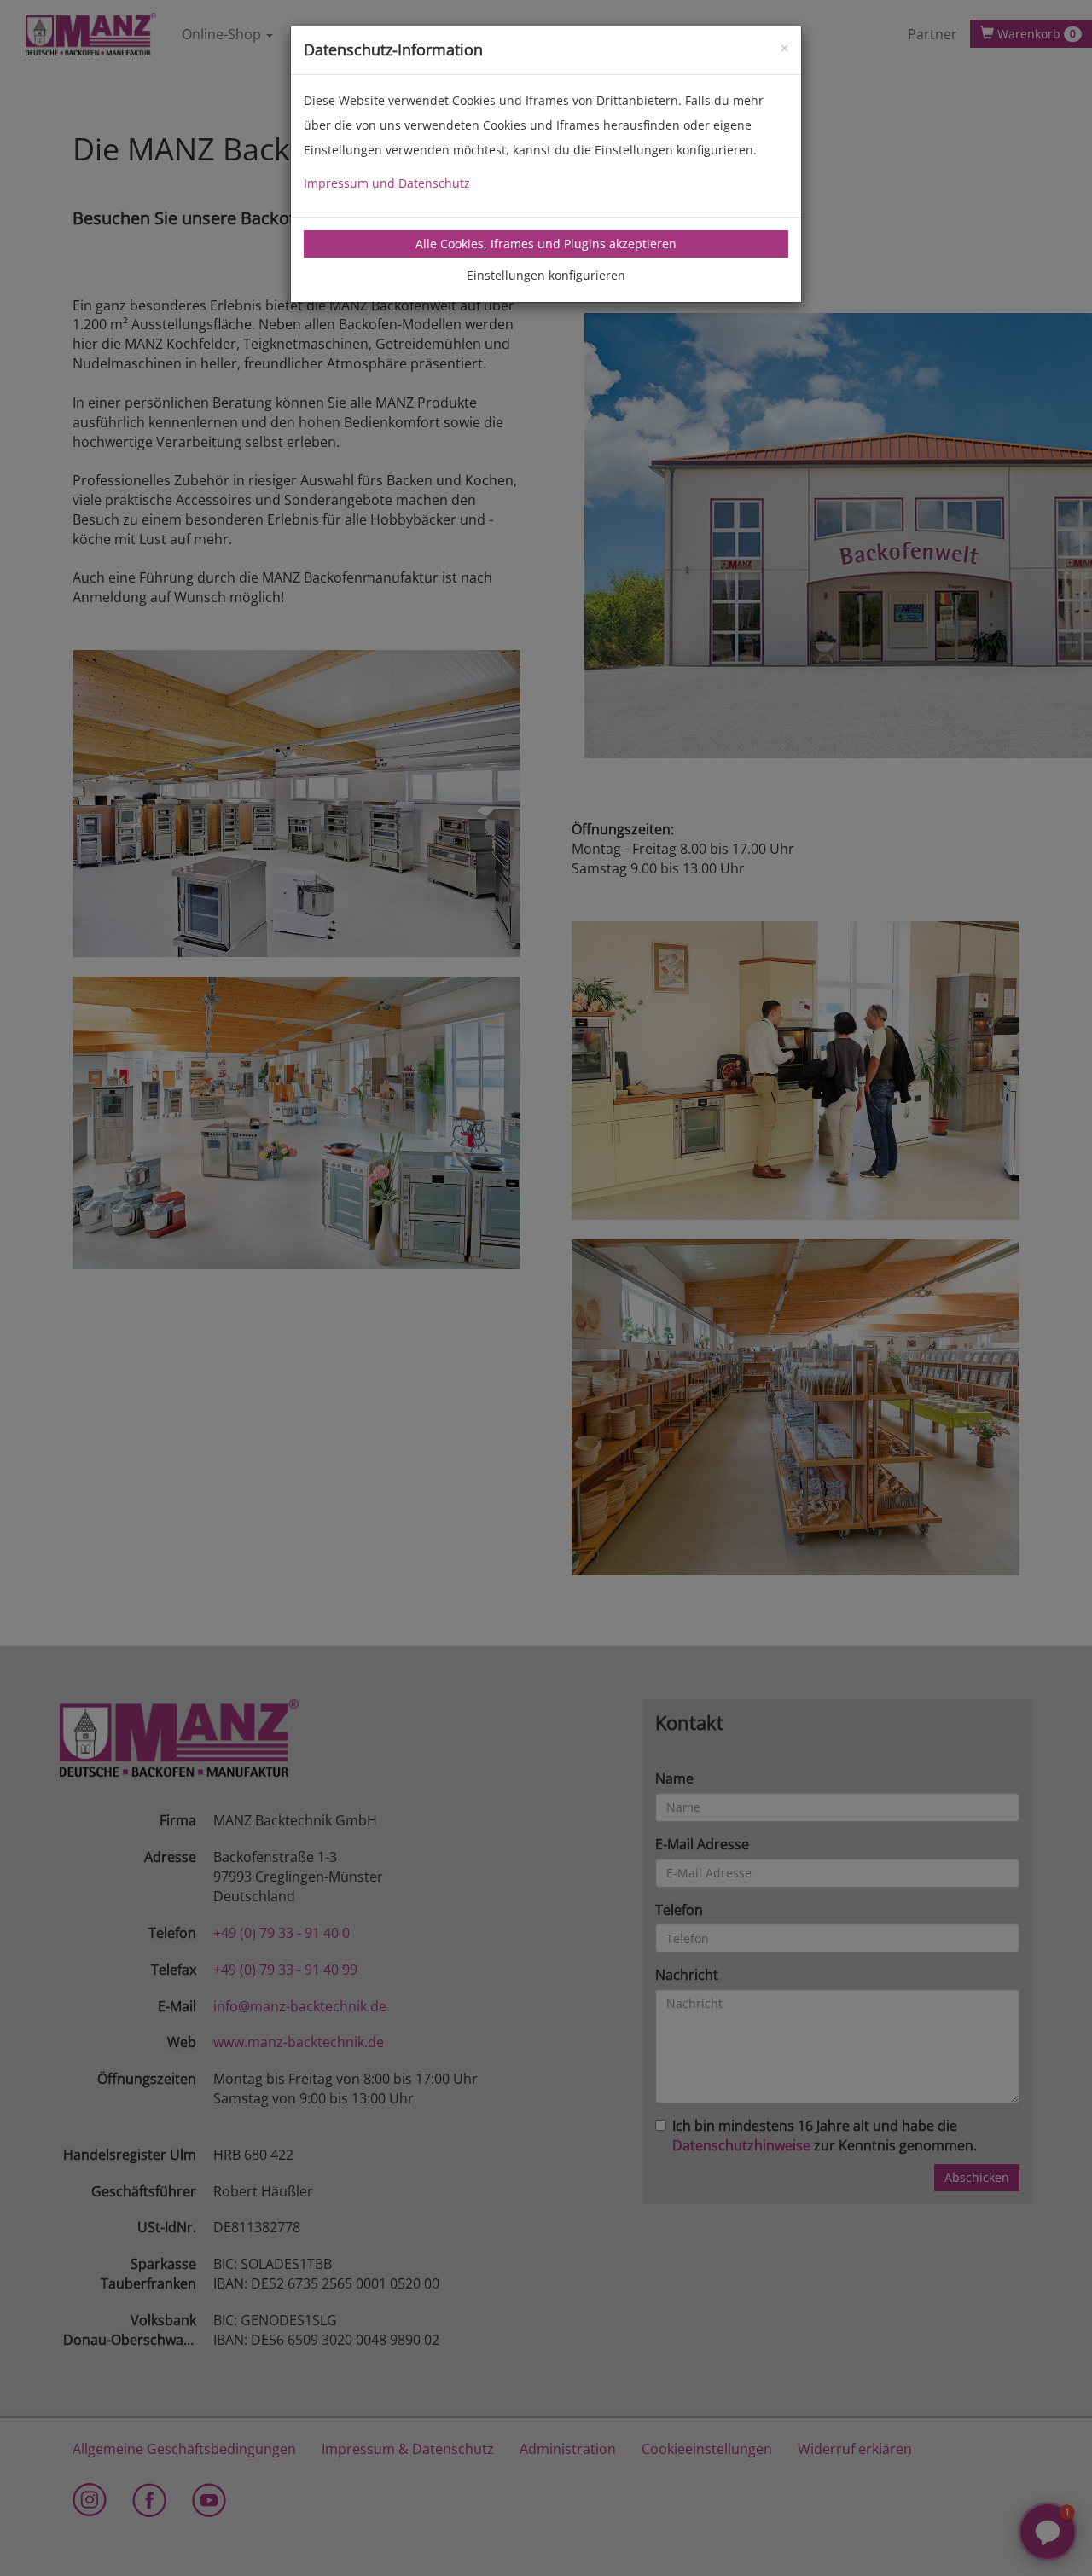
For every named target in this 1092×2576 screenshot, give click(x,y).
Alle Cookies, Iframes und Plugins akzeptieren (546, 244)
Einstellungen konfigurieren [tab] (546, 275)
